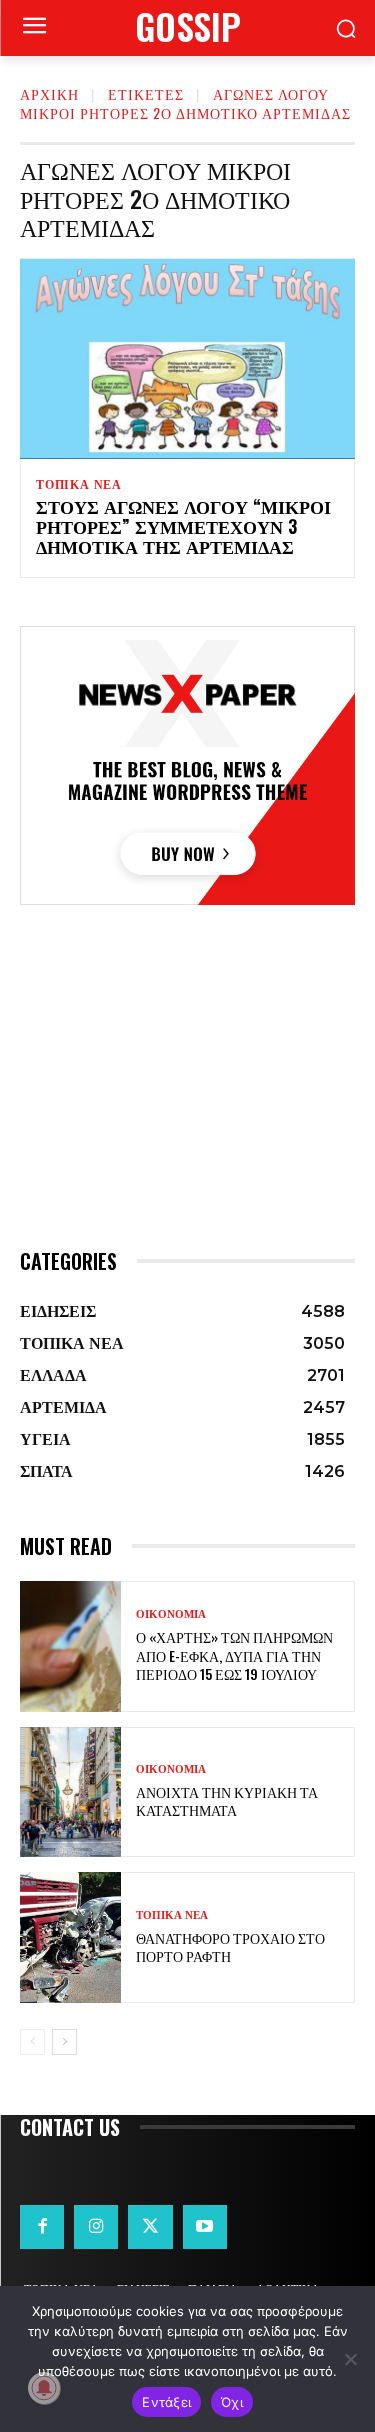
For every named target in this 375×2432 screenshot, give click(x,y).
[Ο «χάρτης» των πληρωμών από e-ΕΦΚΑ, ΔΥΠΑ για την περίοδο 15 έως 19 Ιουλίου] (70, 1646)
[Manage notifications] (44, 2388)
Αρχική (49, 93)
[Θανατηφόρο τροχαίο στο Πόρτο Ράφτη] (70, 1937)
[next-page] (64, 2042)
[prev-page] (32, 2042)
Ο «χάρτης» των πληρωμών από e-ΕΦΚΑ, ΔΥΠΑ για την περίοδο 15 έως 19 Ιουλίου (234, 1654)
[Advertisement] (187, 1114)
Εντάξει (166, 2402)
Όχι (232, 2402)
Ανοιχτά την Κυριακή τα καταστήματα (227, 1800)
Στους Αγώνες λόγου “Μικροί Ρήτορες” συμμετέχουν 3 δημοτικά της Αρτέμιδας (183, 526)
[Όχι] (350, 2359)
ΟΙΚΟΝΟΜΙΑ (171, 1614)
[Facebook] (42, 2227)
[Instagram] (96, 2227)
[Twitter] (150, 2227)
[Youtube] (205, 2227)
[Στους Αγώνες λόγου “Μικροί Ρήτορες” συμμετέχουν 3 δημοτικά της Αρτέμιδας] (187, 358)
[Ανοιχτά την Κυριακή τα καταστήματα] (70, 1792)
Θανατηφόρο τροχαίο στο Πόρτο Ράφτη (230, 1946)
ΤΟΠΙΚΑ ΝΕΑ (79, 485)
